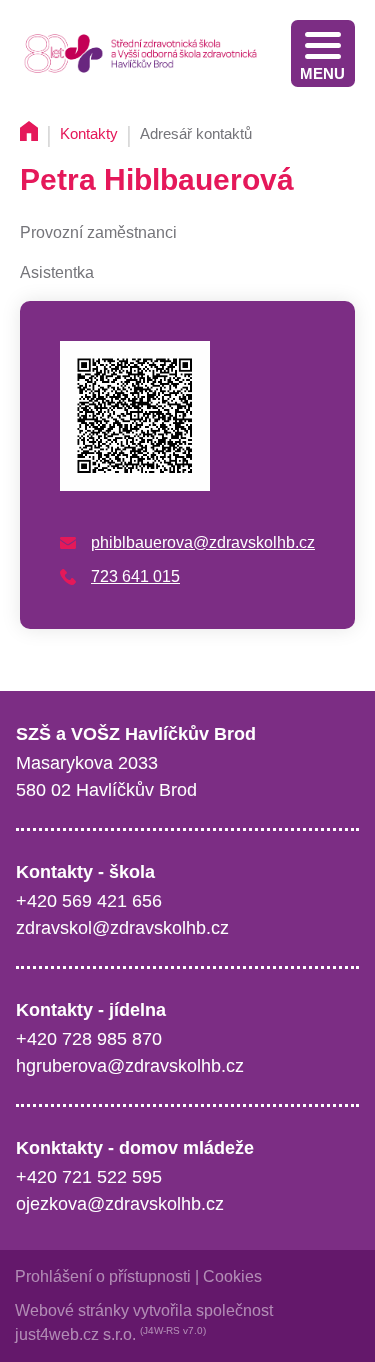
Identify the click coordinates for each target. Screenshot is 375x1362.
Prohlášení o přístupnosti (103, 1276)
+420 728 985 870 (89, 1039)
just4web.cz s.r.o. (75, 1334)
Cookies (232, 1276)
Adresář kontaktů (196, 133)
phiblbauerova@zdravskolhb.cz (203, 542)
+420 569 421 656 (89, 901)
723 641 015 (135, 576)
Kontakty (89, 133)
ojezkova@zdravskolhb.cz (120, 1204)
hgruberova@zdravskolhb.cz (130, 1066)
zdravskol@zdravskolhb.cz (122, 928)
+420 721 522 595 (89, 1177)
